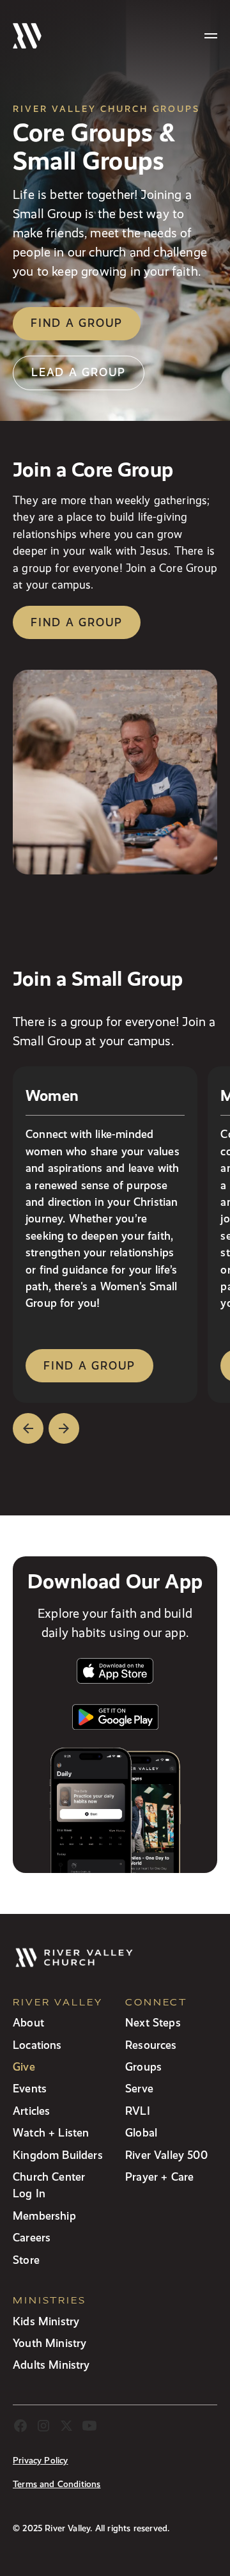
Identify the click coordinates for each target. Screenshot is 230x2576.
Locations (37, 2045)
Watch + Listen (51, 2132)
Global (141, 2132)
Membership (44, 2216)
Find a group (77, 323)
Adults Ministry (51, 2365)
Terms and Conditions (57, 2484)
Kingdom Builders (58, 2155)
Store (26, 2260)
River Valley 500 (166, 2155)
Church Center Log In (49, 2185)
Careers (32, 2237)
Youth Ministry (50, 2343)
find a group (89, 1365)
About (28, 2022)
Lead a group (79, 372)
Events (30, 2088)
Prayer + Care (159, 2177)
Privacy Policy (40, 2461)
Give (24, 2066)
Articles (31, 2111)
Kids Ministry (46, 2321)
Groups (143, 2066)
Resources (151, 2045)
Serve (139, 2088)
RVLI (138, 2111)
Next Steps (153, 2022)
